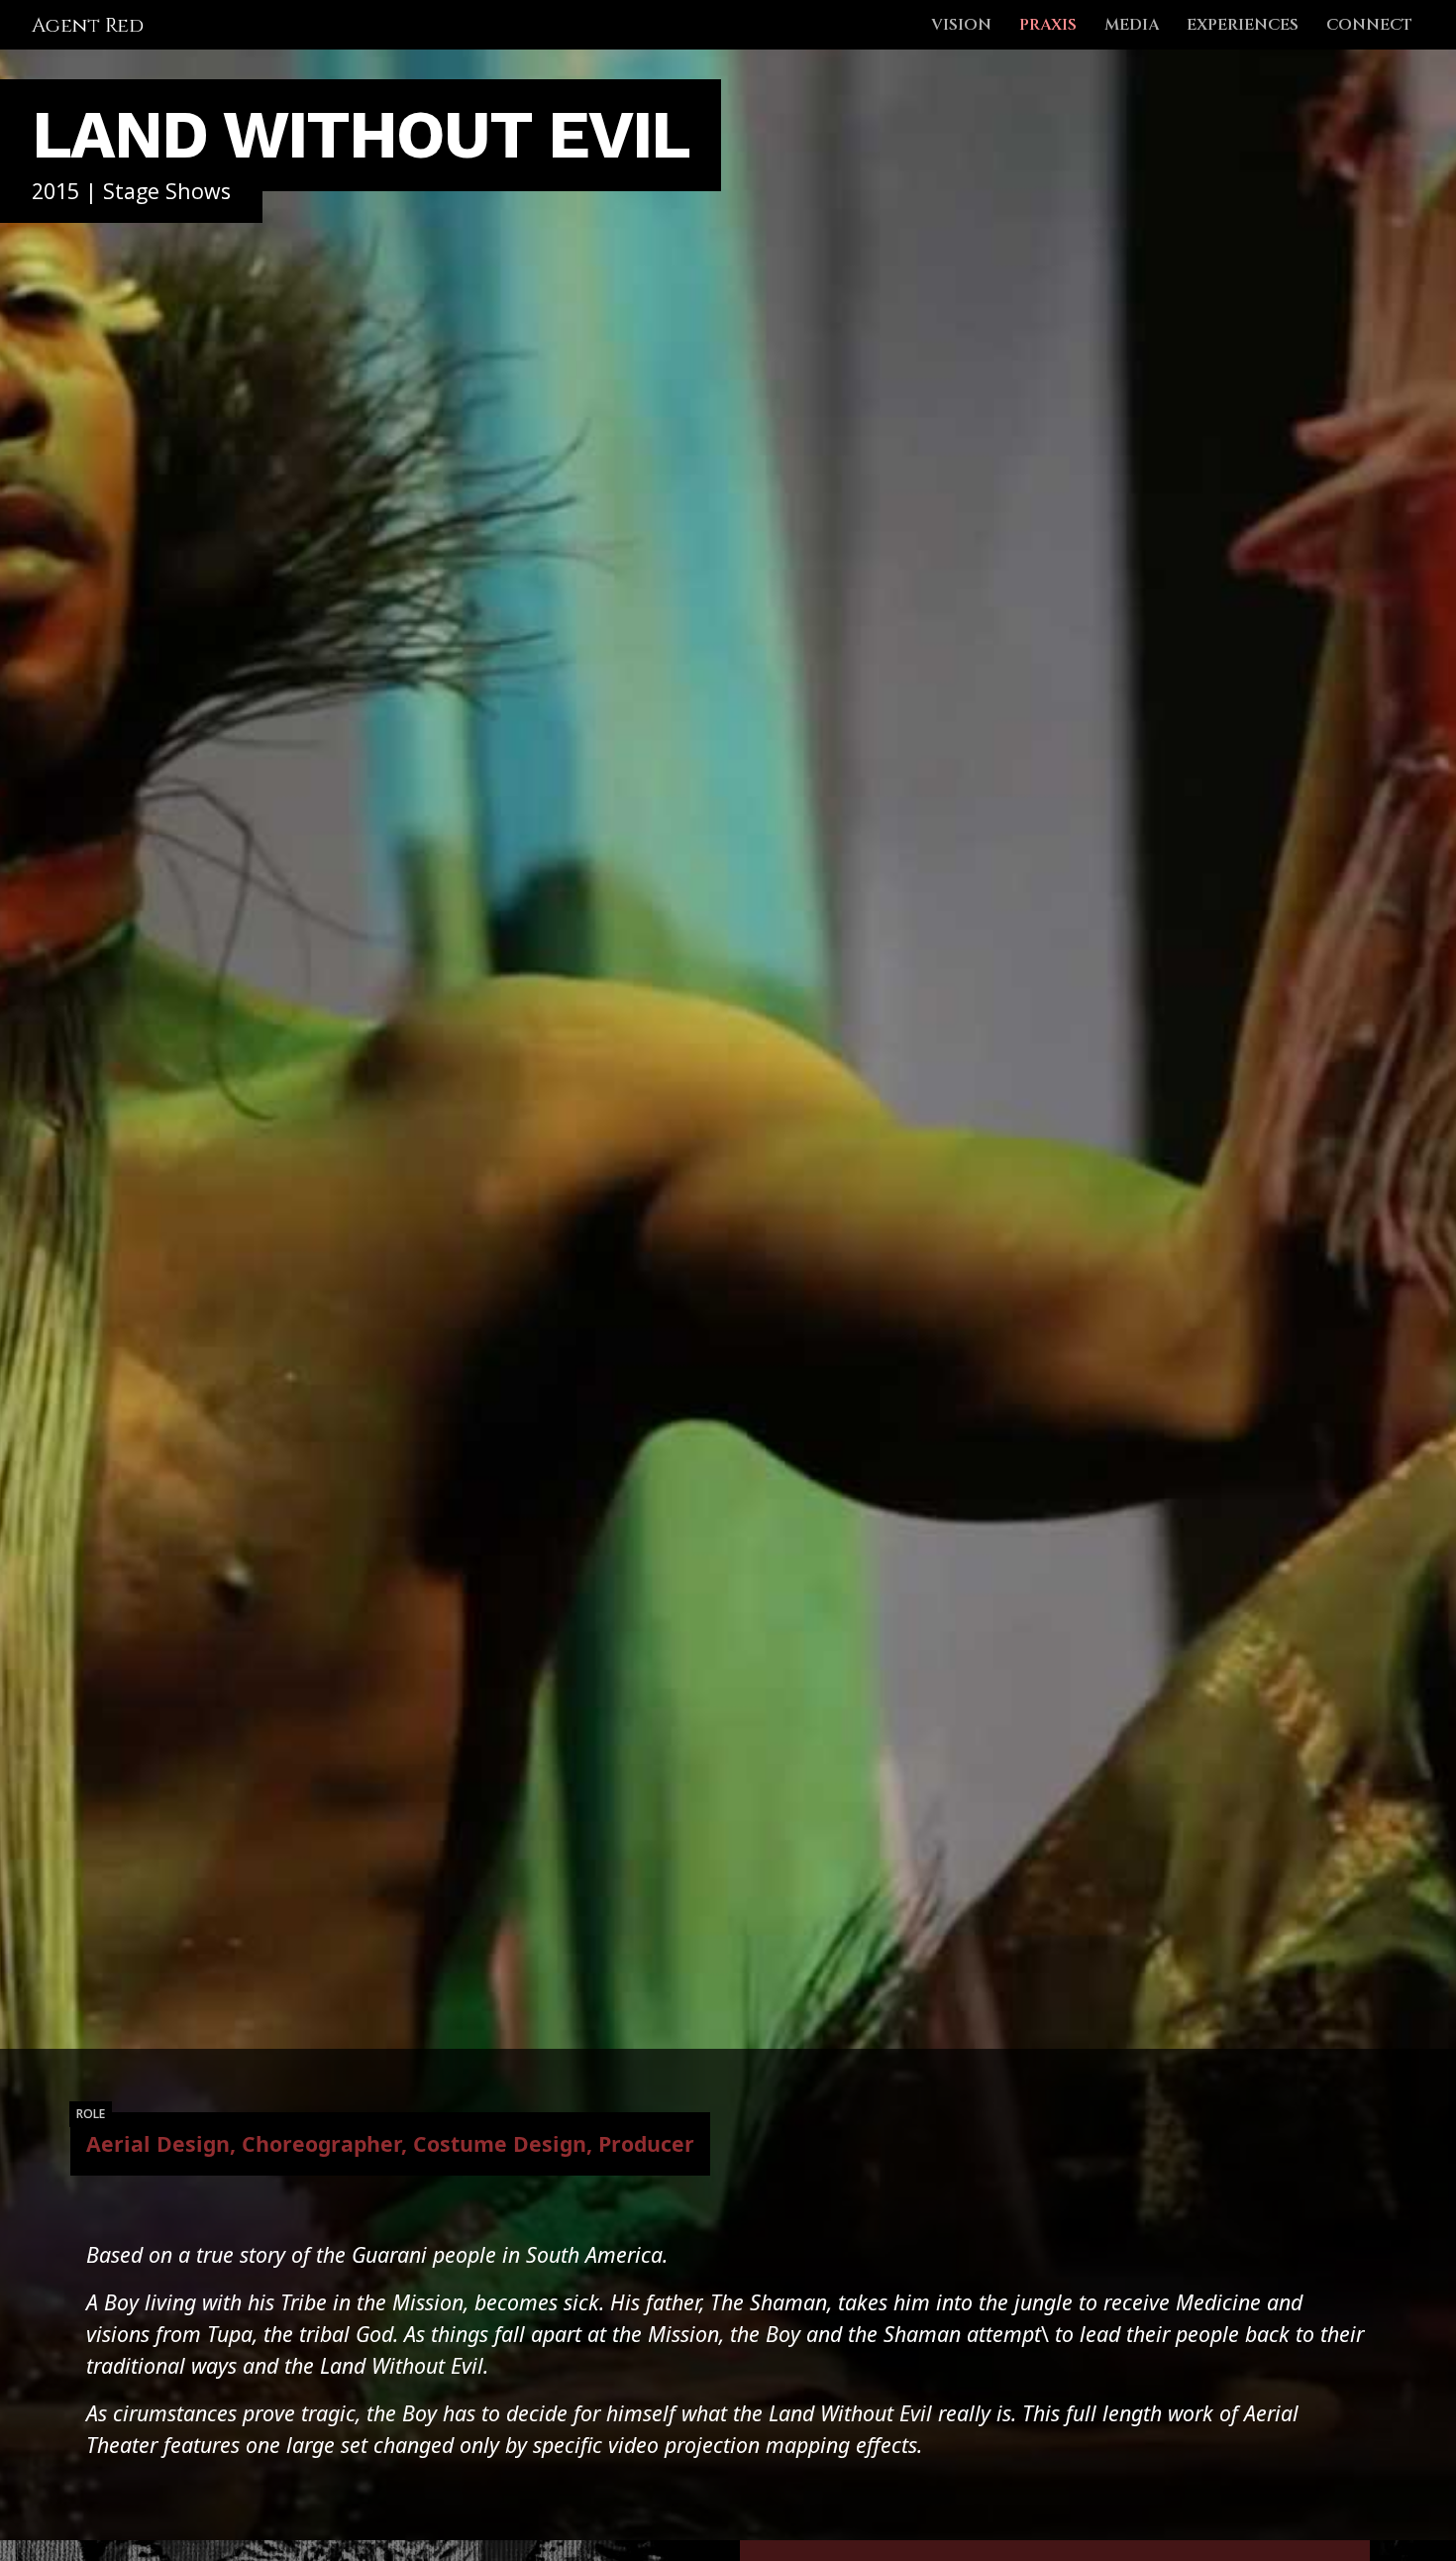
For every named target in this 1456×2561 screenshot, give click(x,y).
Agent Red (88, 25)
